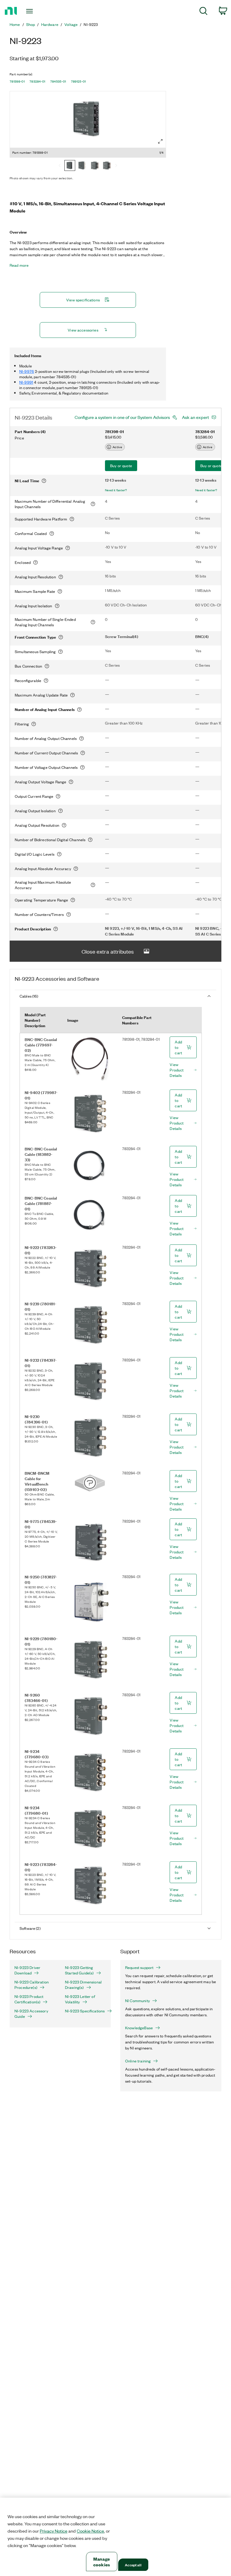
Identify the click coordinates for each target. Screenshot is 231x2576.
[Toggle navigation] (36, 11)
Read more (19, 265)
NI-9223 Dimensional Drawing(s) (83, 1985)
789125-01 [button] (79, 81)
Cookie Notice (90, 2531)
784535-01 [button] (58, 81)
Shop (31, 24)
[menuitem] (203, 12)
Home (15, 24)
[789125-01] (106, 166)
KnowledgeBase (139, 2028)
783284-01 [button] (37, 81)
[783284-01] (82, 166)
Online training (138, 2061)
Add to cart (178, 1047)
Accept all (133, 2565)
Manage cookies (102, 2562)
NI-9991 (26, 382)
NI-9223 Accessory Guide (31, 2014)
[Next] (116, 166)
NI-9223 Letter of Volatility (80, 1999)
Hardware (50, 24)
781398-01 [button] (17, 81)
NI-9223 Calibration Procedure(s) (32, 1985)
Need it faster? (116, 490)
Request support (139, 1967)
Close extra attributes (108, 951)
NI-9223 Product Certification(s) (29, 1999)
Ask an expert (196, 417)
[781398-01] (70, 166)
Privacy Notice (54, 2531)
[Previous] (60, 166)
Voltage (71, 24)
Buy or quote (121, 466)
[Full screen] (160, 141)
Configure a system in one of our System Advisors (122, 417)
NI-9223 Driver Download (27, 1970)
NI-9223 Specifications (85, 2011)
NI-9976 (27, 371)
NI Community (137, 2001)
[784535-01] (94, 166)
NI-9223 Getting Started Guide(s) (79, 1970)
